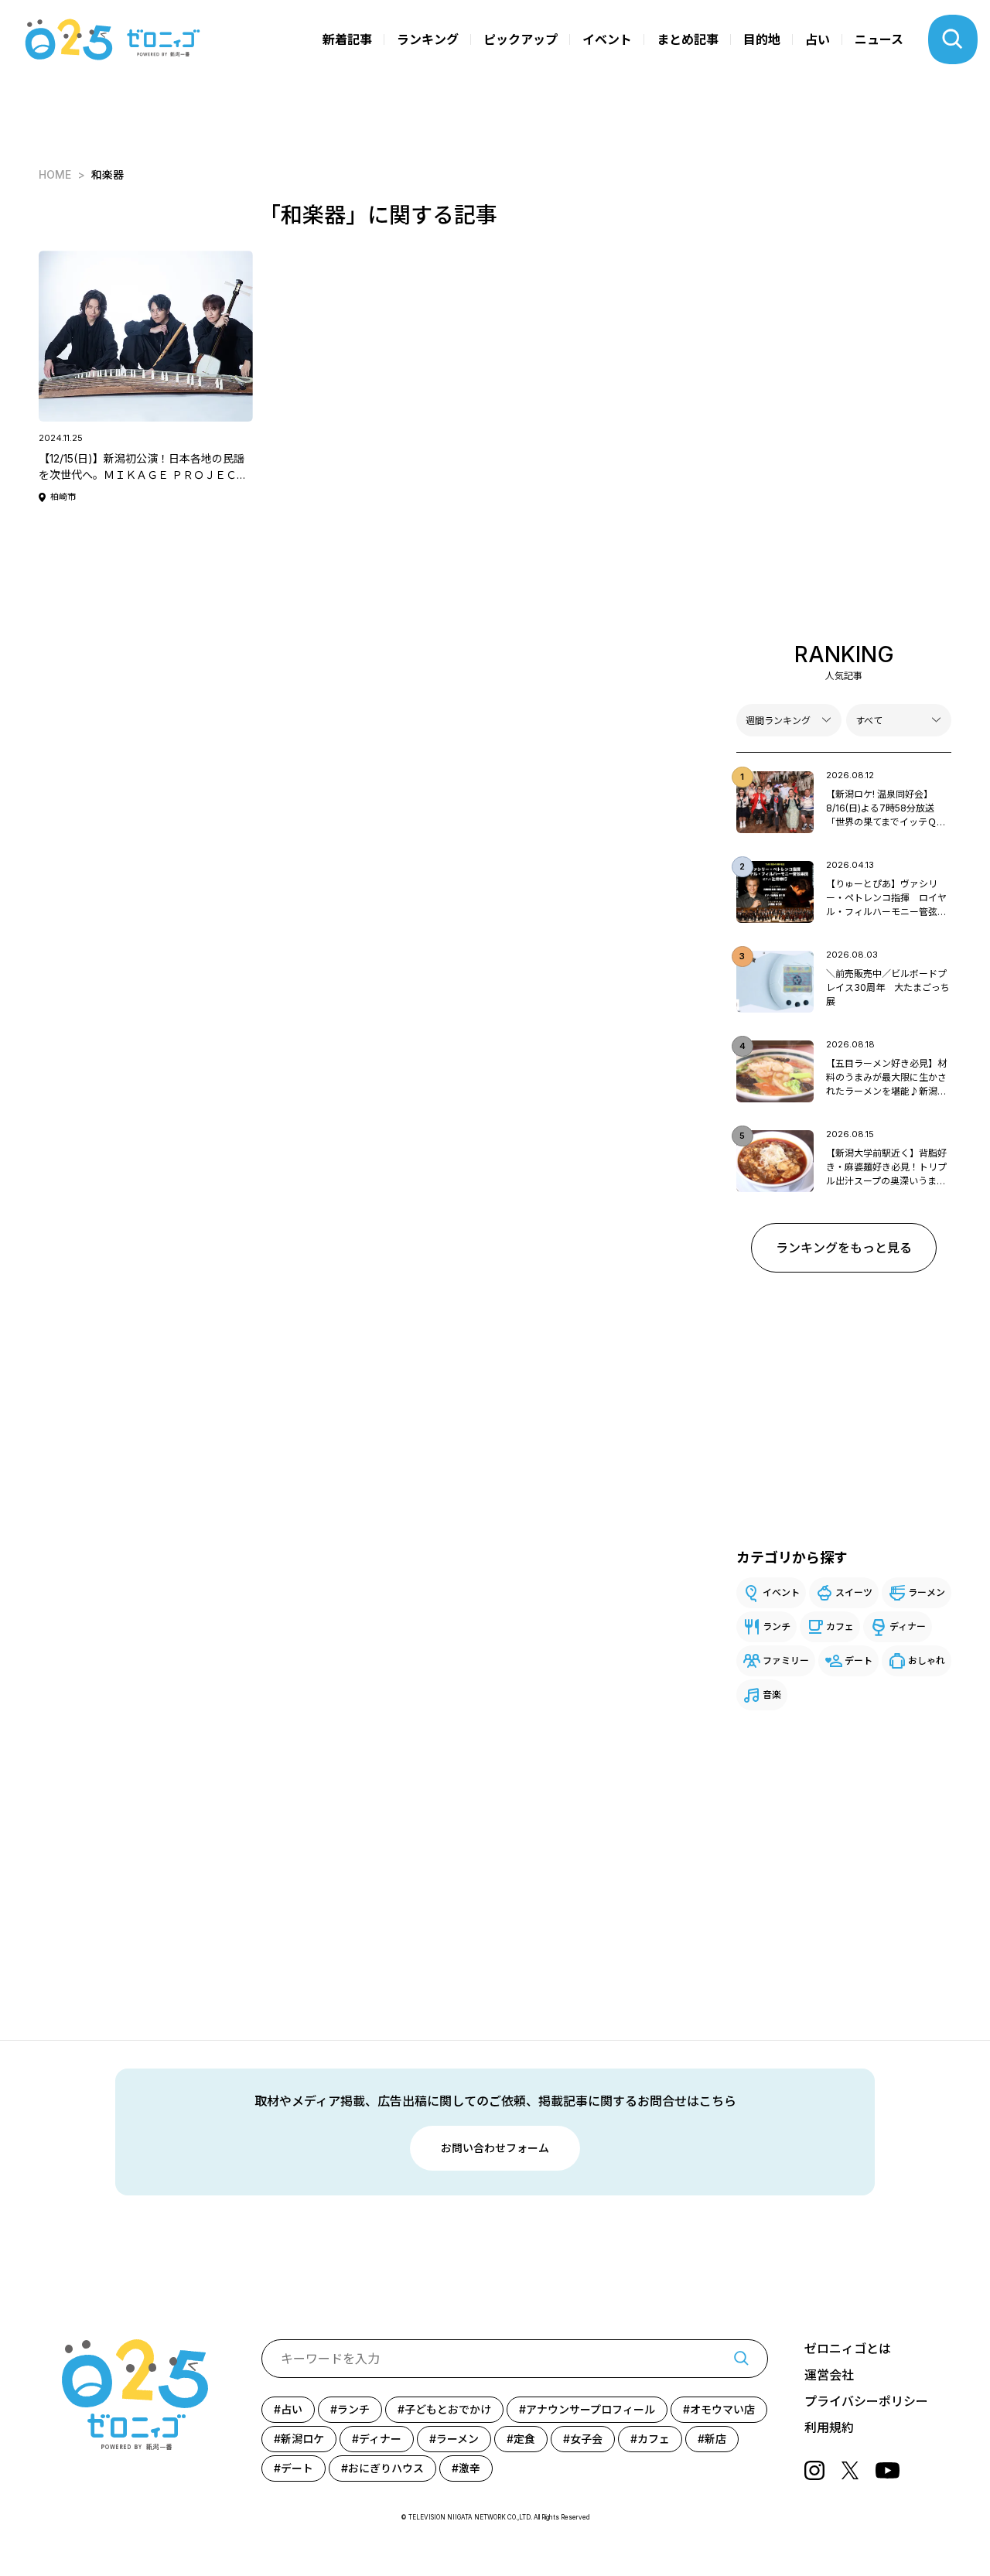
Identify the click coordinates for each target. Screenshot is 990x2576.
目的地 (762, 39)
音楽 (772, 1695)
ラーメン (927, 1592)
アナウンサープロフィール (591, 2409)
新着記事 (347, 39)
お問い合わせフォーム (495, 2148)
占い (818, 39)
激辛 (469, 2468)
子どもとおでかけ (448, 2409)
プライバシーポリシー (866, 2401)
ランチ (777, 1626)
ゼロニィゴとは (848, 2349)
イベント (607, 39)
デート (859, 1660)
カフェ (840, 1626)
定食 (524, 2439)
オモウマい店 (722, 2409)
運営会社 (829, 2375)
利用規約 (829, 2427)
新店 (715, 2439)
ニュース (879, 39)
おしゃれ (927, 1660)
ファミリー (786, 1660)
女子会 (586, 2439)
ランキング (428, 39)
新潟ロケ (302, 2439)
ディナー (908, 1626)
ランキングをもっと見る (844, 1248)
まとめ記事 (688, 39)
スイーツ (854, 1592)
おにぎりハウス (386, 2468)
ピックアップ (521, 39)
